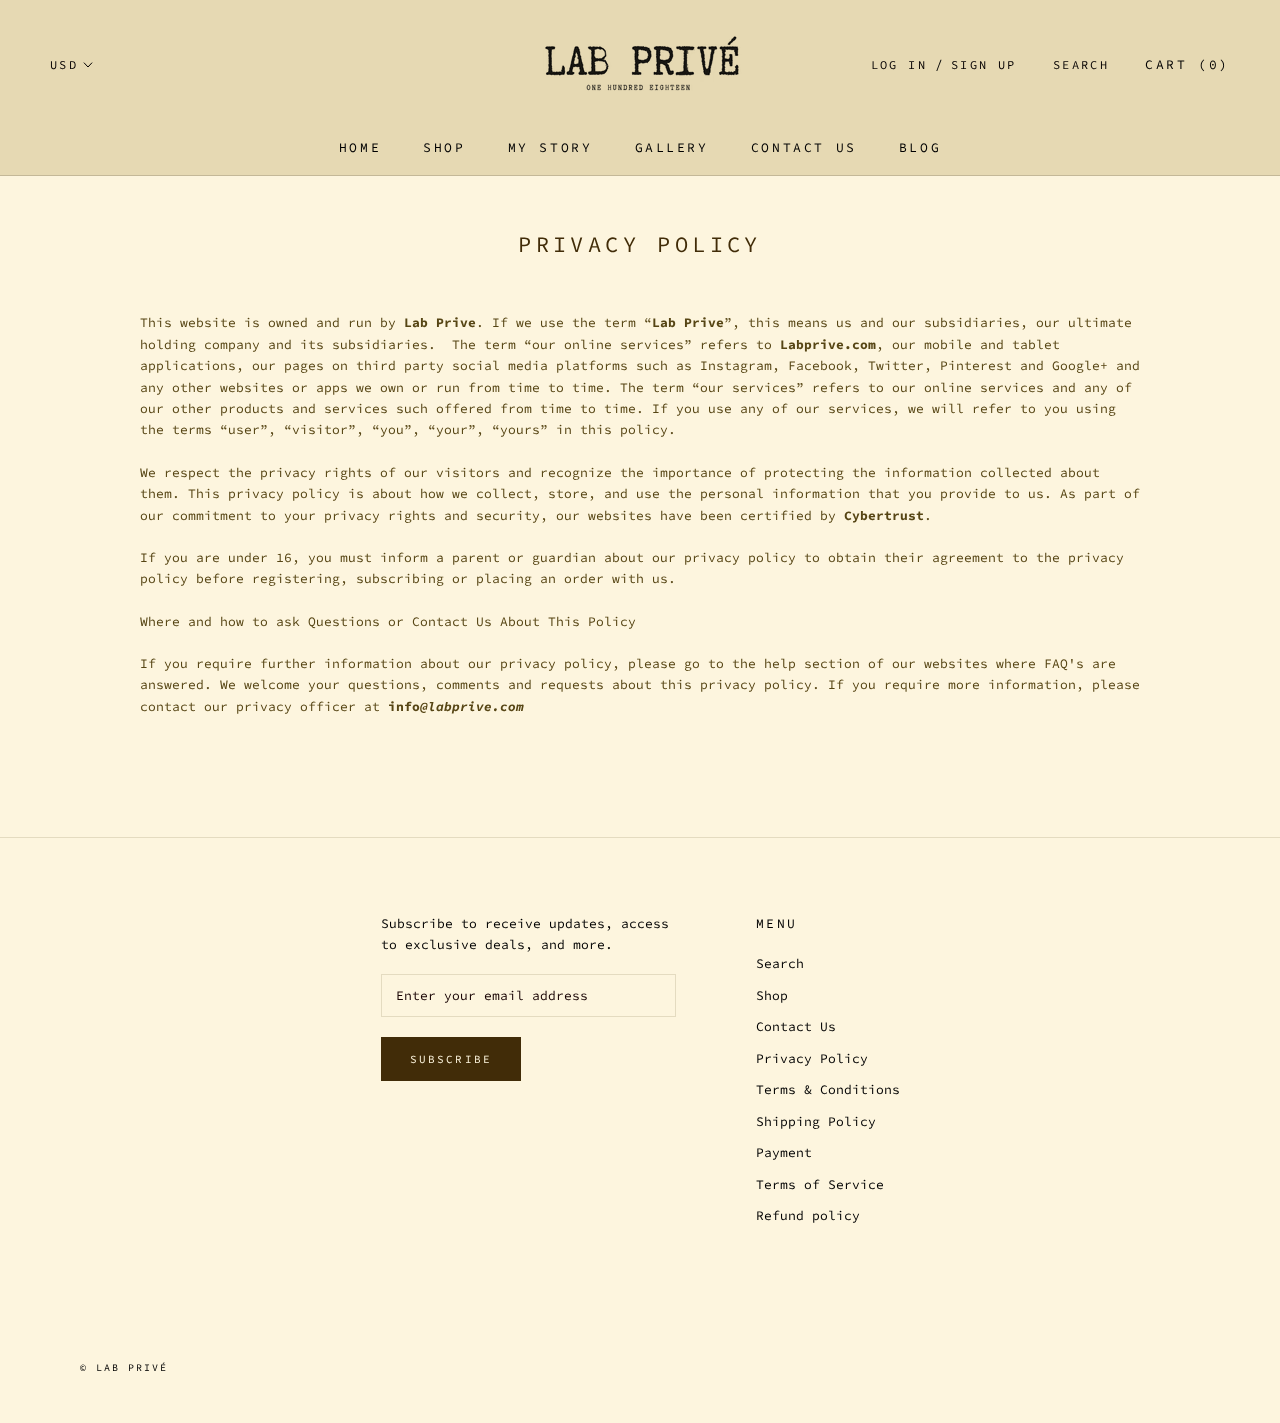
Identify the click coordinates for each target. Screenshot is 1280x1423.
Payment (784, 1152)
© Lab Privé (124, 1367)
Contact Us (804, 147)
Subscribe (451, 1059)
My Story (550, 147)
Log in (899, 64)
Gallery (672, 147)
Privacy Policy (812, 1058)
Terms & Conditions (828, 1089)
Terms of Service (820, 1184)
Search (1081, 64)
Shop (444, 147)
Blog (920, 147)
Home (360, 147)
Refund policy (808, 1215)
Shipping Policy (816, 1121)
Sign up (984, 64)
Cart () (1187, 64)
